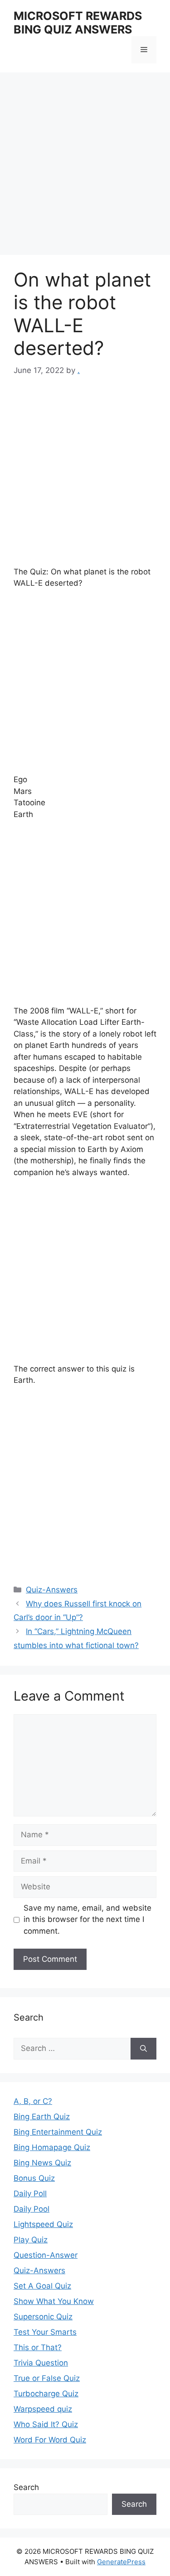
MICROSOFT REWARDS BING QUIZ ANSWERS (78, 23)
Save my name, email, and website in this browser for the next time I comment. (87, 1919)
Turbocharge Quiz (46, 2394)
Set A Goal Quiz (42, 2286)
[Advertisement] (85, 166)
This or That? (38, 2347)
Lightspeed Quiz (43, 2224)
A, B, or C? (33, 2101)
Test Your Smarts (45, 2332)
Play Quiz (31, 2240)
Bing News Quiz (42, 2163)
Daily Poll (30, 2194)
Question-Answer (46, 2255)
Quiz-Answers (52, 1590)
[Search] (143, 2049)
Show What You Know (54, 2301)
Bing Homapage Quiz (52, 2147)
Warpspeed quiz (43, 2409)
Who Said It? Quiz (46, 2424)
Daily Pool (32, 2209)
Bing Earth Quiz (42, 2117)
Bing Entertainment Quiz (58, 2132)
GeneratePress (121, 2562)
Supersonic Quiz (43, 2317)
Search (26, 2487)
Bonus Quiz (34, 2178)
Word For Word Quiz (50, 2440)
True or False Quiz (47, 2378)
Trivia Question (41, 2363)
